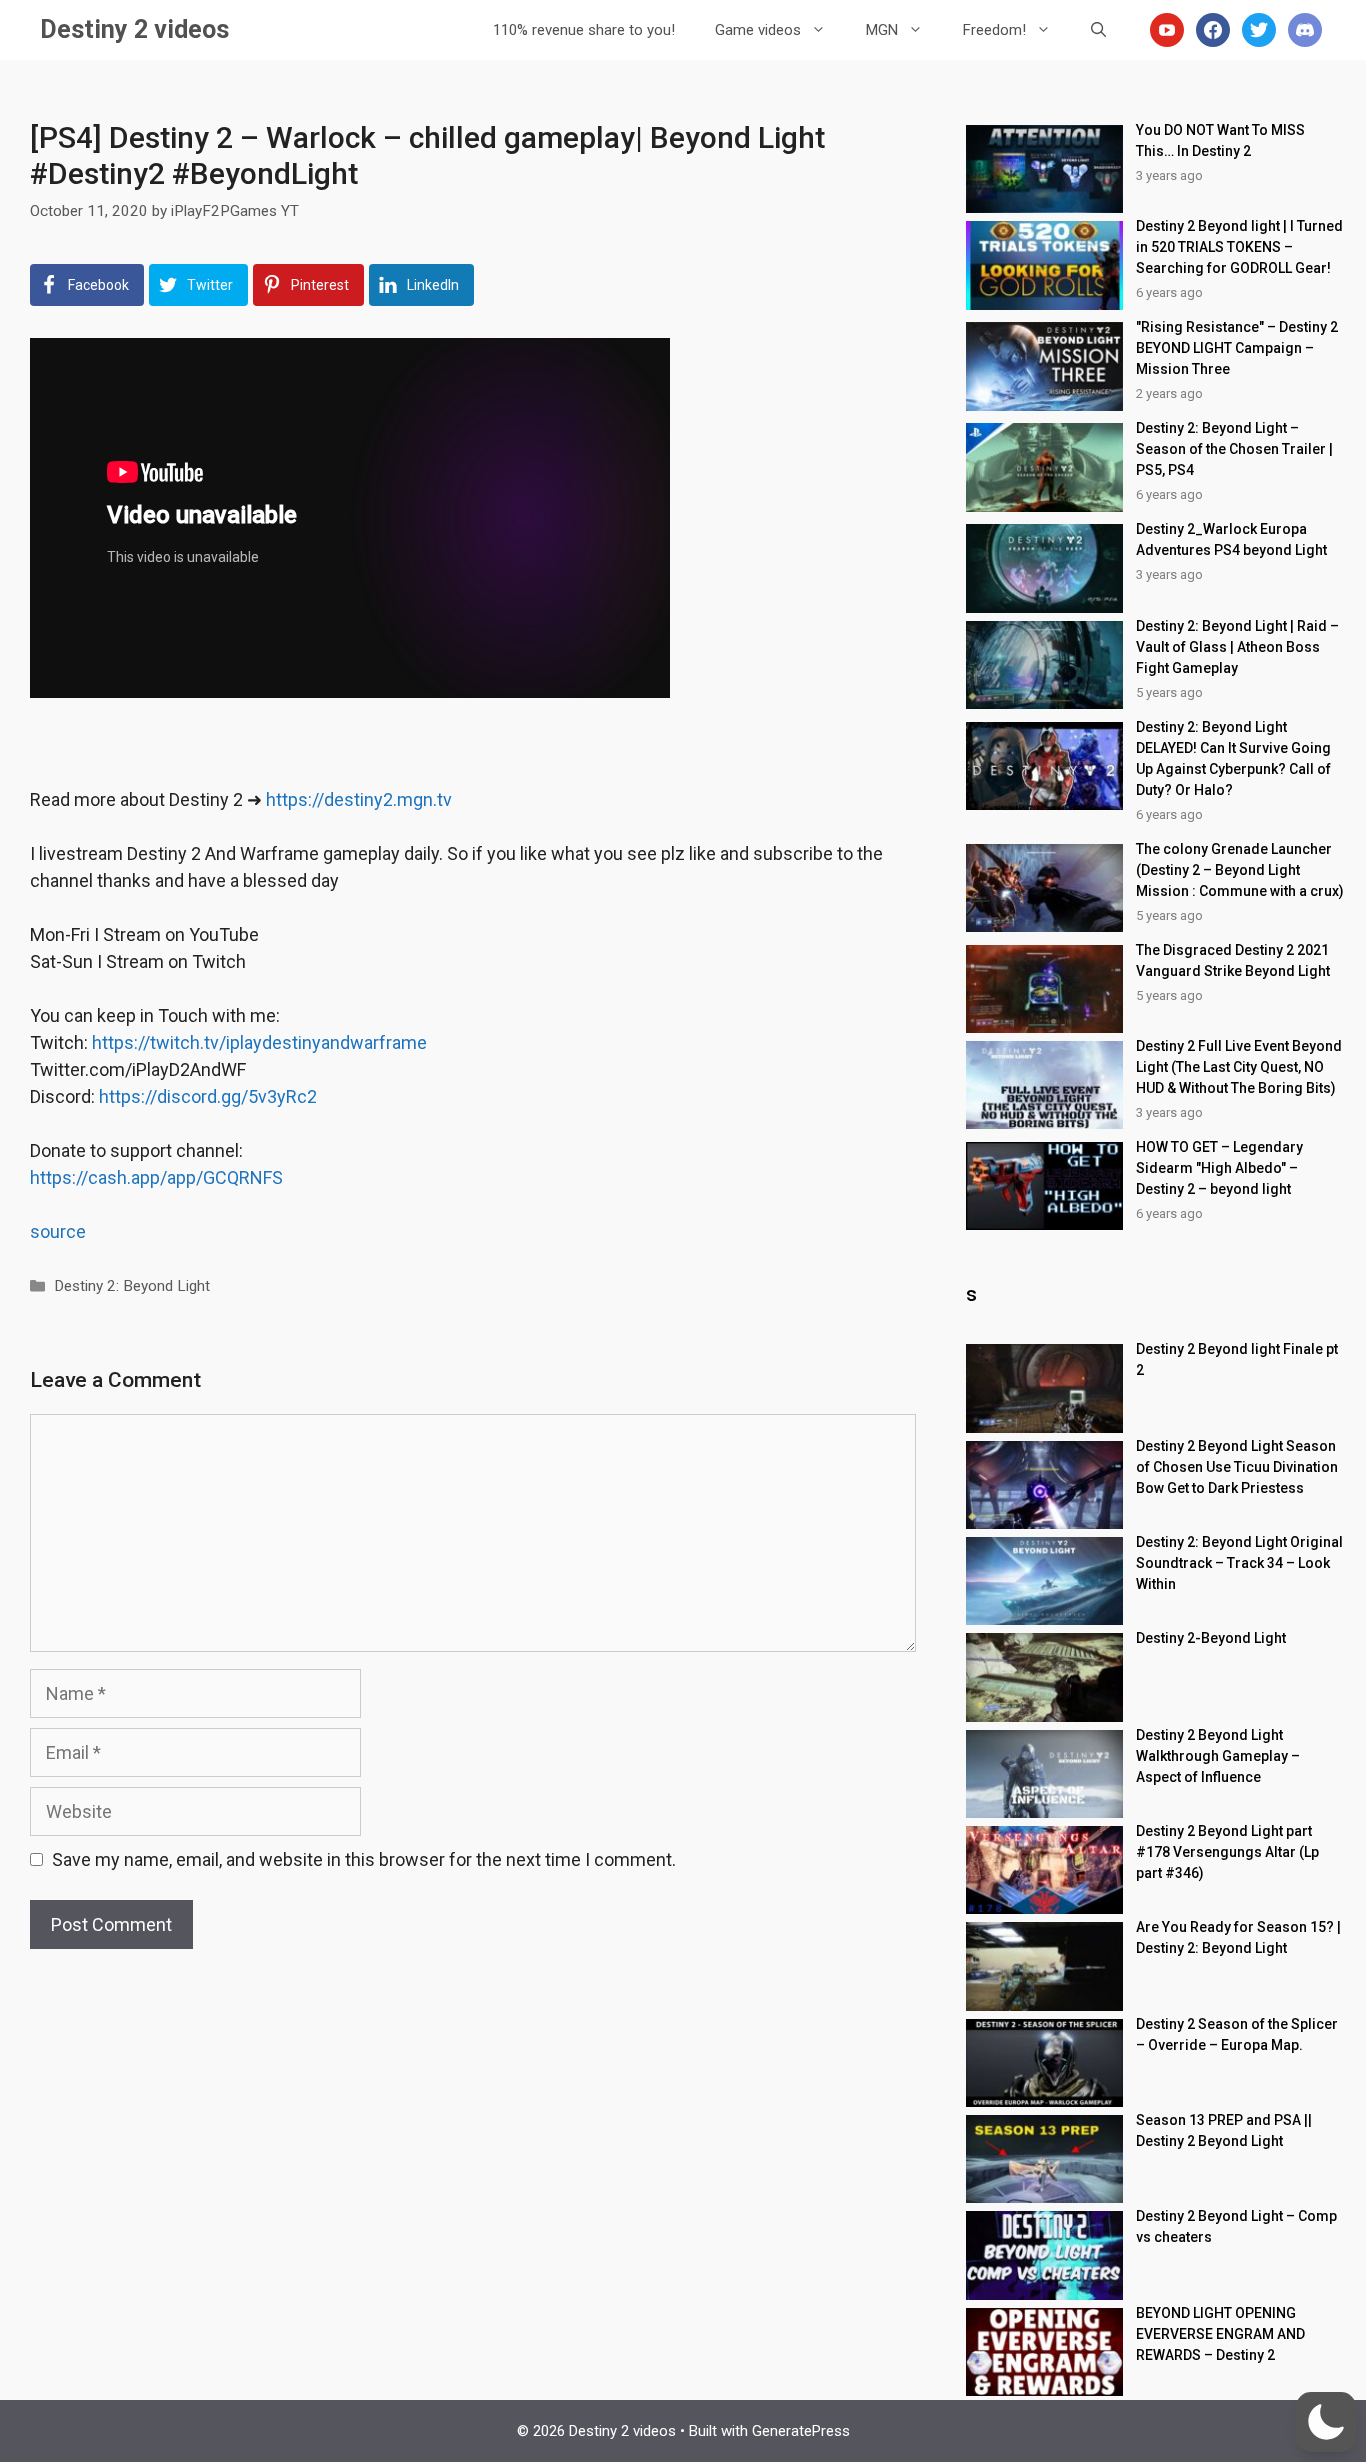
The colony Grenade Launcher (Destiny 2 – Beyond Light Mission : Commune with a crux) (1240, 870)
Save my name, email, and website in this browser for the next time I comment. (364, 1859)
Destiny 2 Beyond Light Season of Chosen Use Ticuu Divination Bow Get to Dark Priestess (1237, 1467)
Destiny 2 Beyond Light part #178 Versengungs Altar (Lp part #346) (1227, 1852)
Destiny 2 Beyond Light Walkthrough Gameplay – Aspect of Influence (1218, 1756)
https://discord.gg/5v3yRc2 (208, 1096)
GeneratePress (801, 2431)
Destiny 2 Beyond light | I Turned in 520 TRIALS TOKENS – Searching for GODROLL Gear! (1239, 247)
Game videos (758, 30)
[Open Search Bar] (1098, 30)
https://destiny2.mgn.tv (359, 799)
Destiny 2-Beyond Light (1211, 1638)
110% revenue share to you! (584, 30)
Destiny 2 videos (134, 29)
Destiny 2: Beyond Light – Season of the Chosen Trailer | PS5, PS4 (1234, 449)
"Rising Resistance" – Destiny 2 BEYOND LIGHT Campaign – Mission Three (1237, 348)
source (58, 1231)
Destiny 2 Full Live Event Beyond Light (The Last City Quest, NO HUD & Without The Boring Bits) (1239, 1067)
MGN (882, 30)
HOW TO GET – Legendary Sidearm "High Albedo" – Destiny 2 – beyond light (1219, 1168)
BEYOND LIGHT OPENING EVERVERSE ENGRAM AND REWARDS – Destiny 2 (1220, 2334)
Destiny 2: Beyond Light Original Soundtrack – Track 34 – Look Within (1239, 1563)
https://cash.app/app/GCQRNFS (156, 1177)
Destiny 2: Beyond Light (132, 1286)
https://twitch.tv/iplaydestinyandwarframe (259, 1042)
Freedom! (994, 30)
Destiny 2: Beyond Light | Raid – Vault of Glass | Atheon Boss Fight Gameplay (1237, 647)
